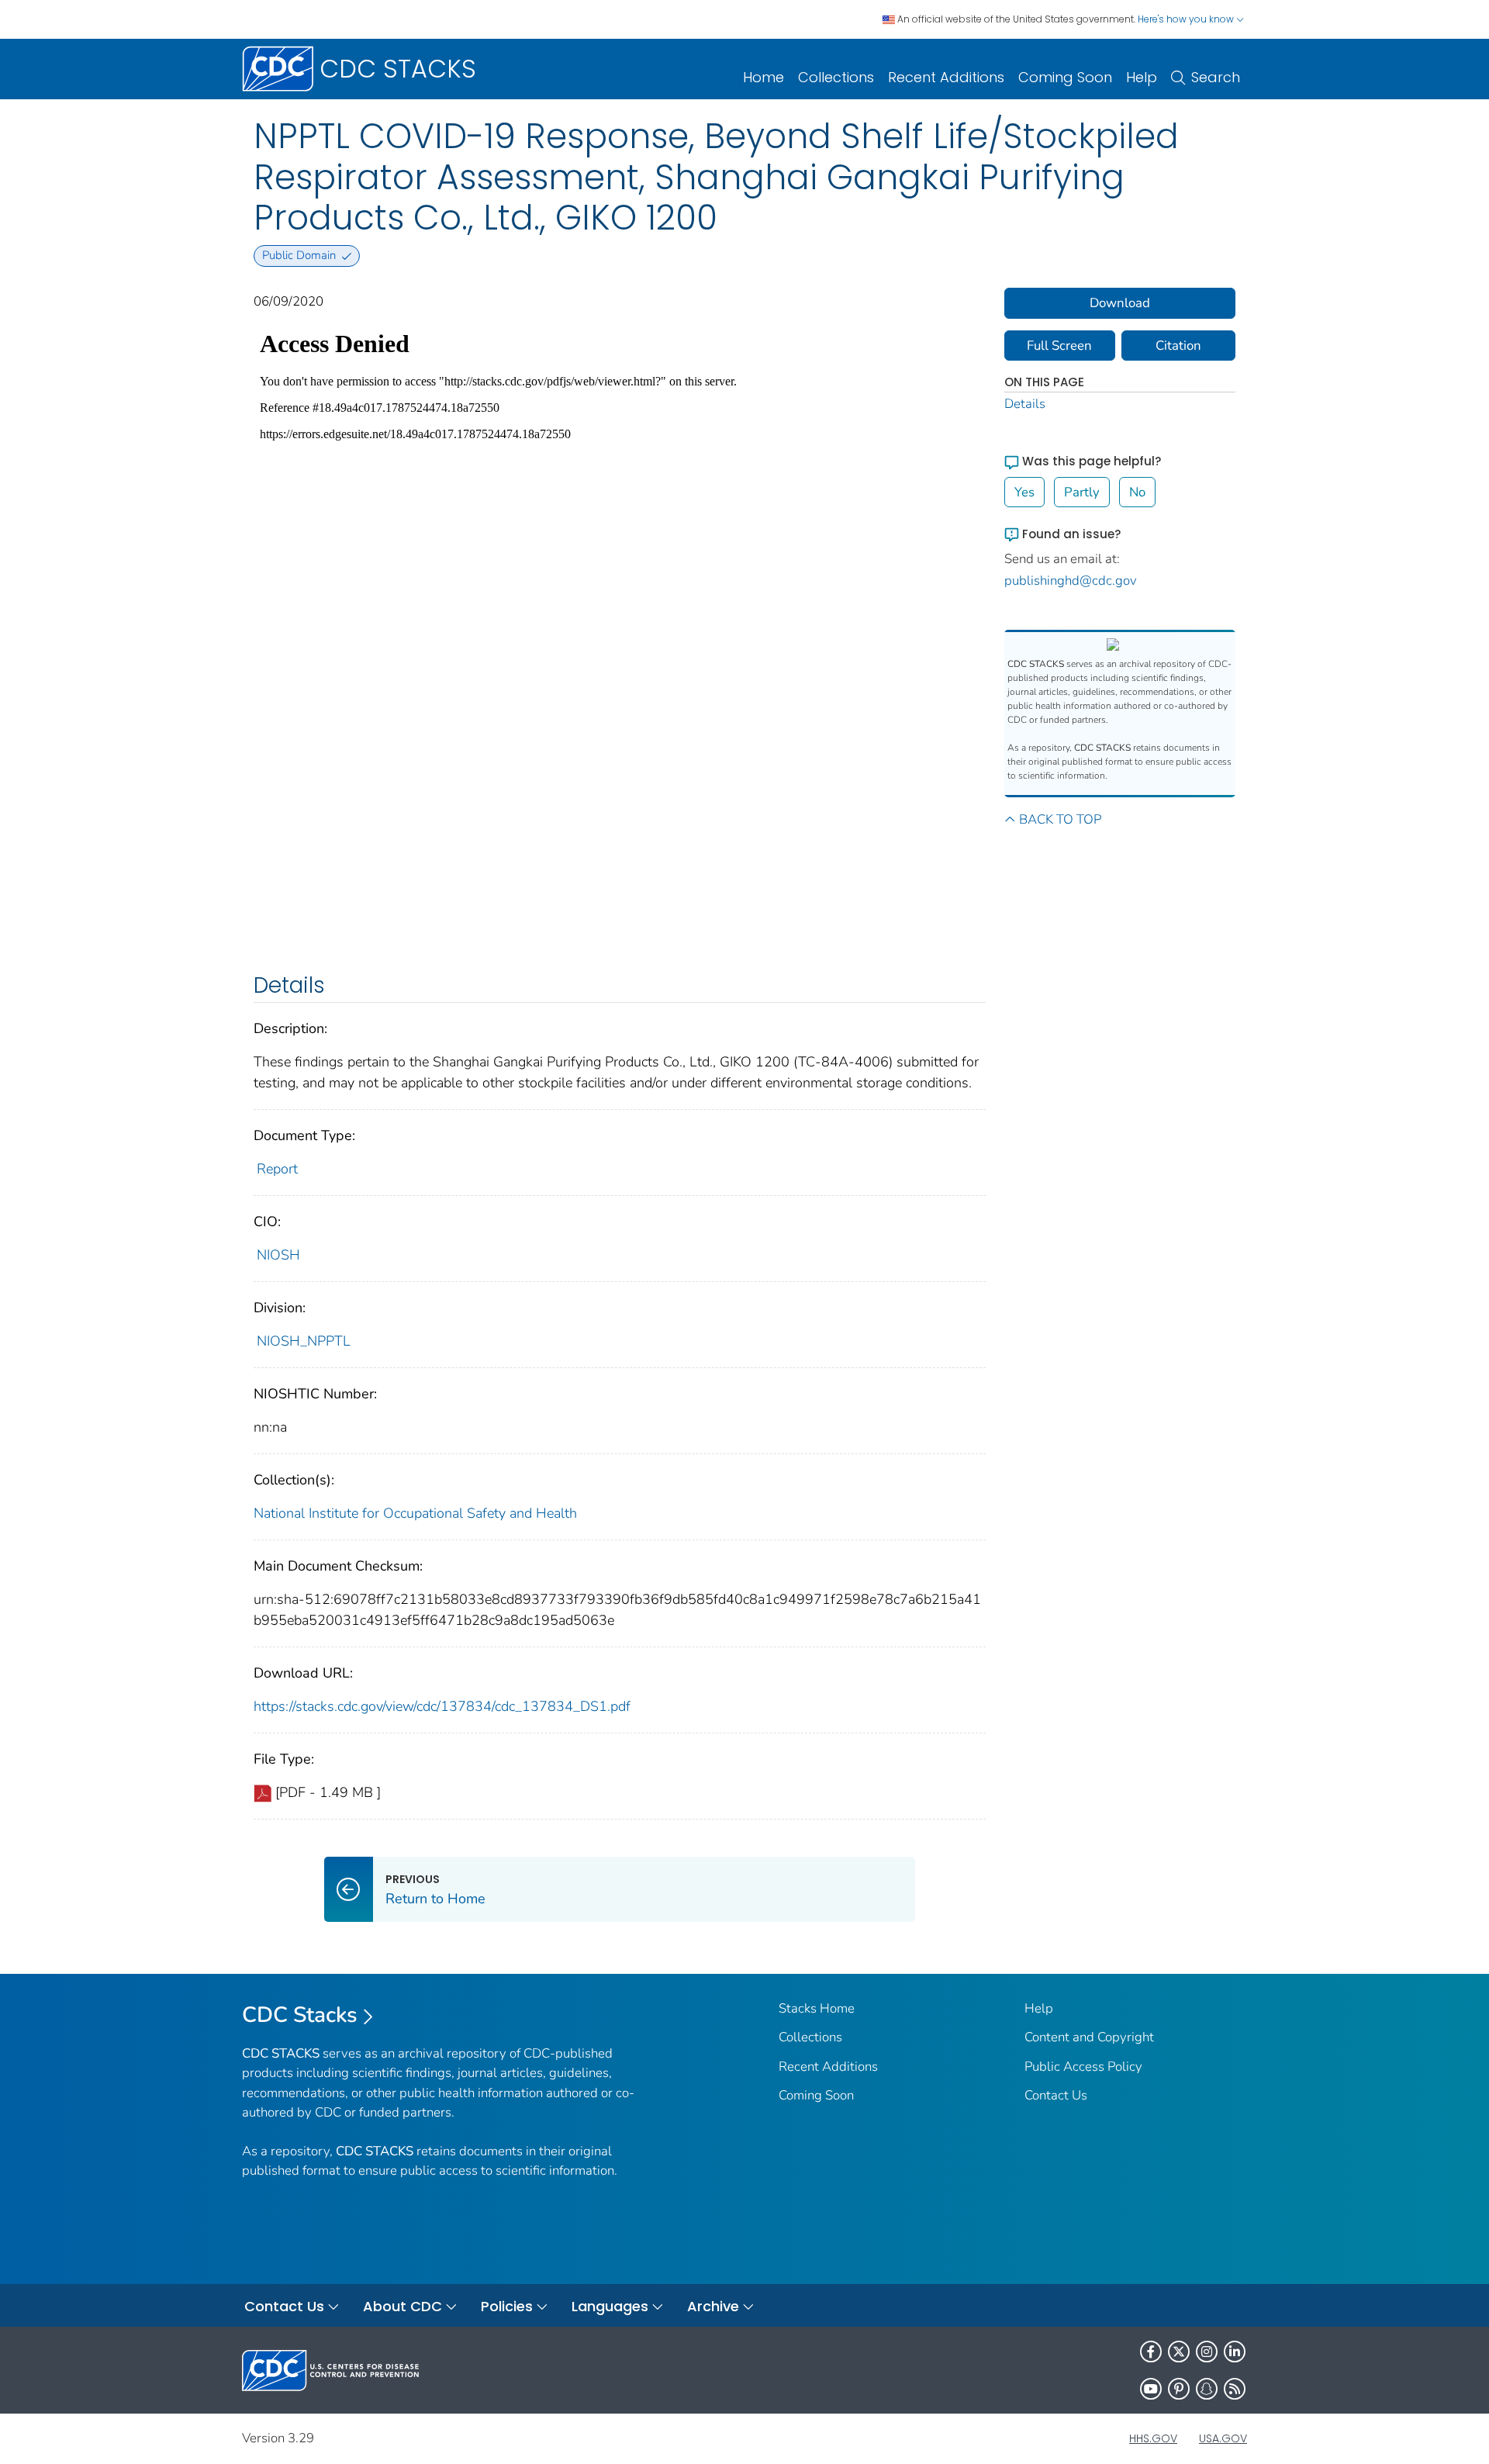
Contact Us (1056, 2095)
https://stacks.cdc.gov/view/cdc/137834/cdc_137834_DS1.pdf (442, 1706)
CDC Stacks (300, 2015)
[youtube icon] (1151, 2389)
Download (1120, 303)
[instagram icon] (1207, 2352)
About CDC (402, 2306)
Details (1025, 404)
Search (1216, 77)
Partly (1082, 492)
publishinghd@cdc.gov (1071, 581)
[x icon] (1179, 2352)
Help (1142, 77)
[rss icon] (1235, 2389)
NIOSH (278, 1255)
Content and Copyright (1089, 2037)
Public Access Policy (1083, 2067)
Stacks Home (817, 2008)
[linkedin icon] (1235, 2352)
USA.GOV (1223, 2438)
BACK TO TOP (1060, 819)
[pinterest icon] (1179, 2389)
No (1137, 492)
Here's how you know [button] (1187, 19)
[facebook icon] (1151, 2352)
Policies (507, 2306)
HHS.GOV (1153, 2438)
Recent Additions (946, 77)
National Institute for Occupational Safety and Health (415, 1513)
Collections (836, 77)
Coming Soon (1065, 77)
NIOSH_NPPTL (304, 1341)
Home (764, 77)
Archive (713, 2306)
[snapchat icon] (1207, 2389)
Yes (1024, 492)
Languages (610, 2306)
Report (277, 1169)
